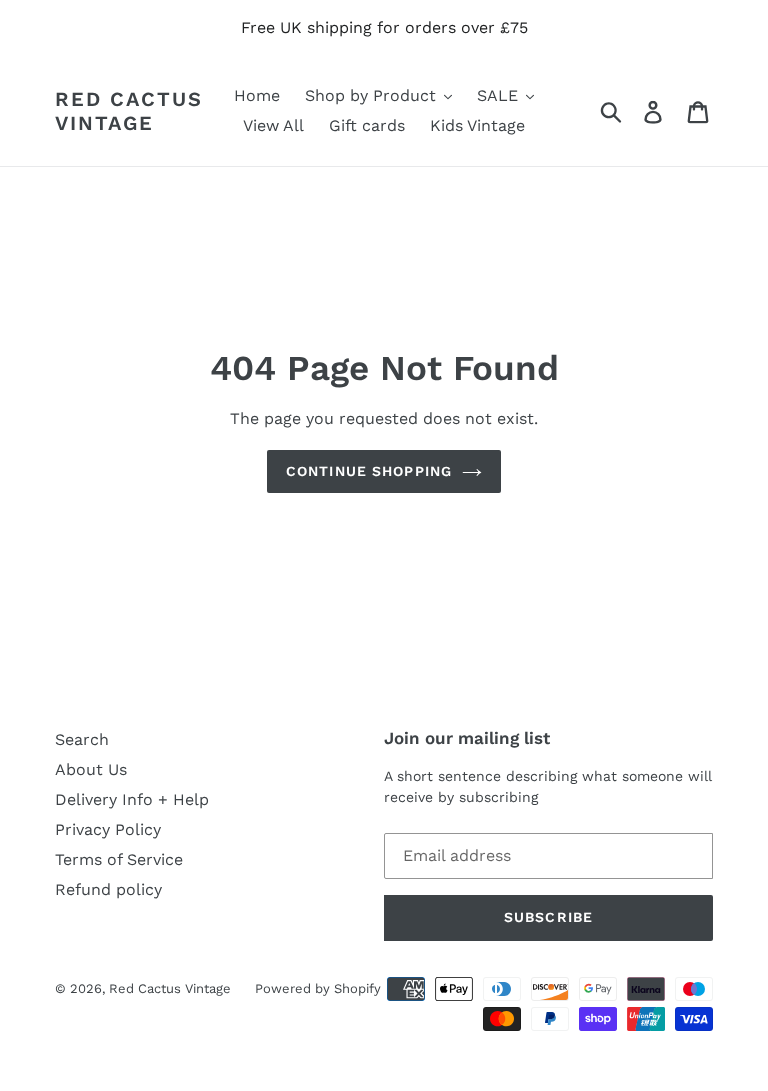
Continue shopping (369, 471)
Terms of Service (119, 859)
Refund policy (108, 889)
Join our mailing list (467, 738)
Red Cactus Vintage (129, 111)
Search (82, 739)
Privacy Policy (108, 829)
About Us (91, 769)
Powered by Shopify (318, 988)
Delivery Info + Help (132, 799)
